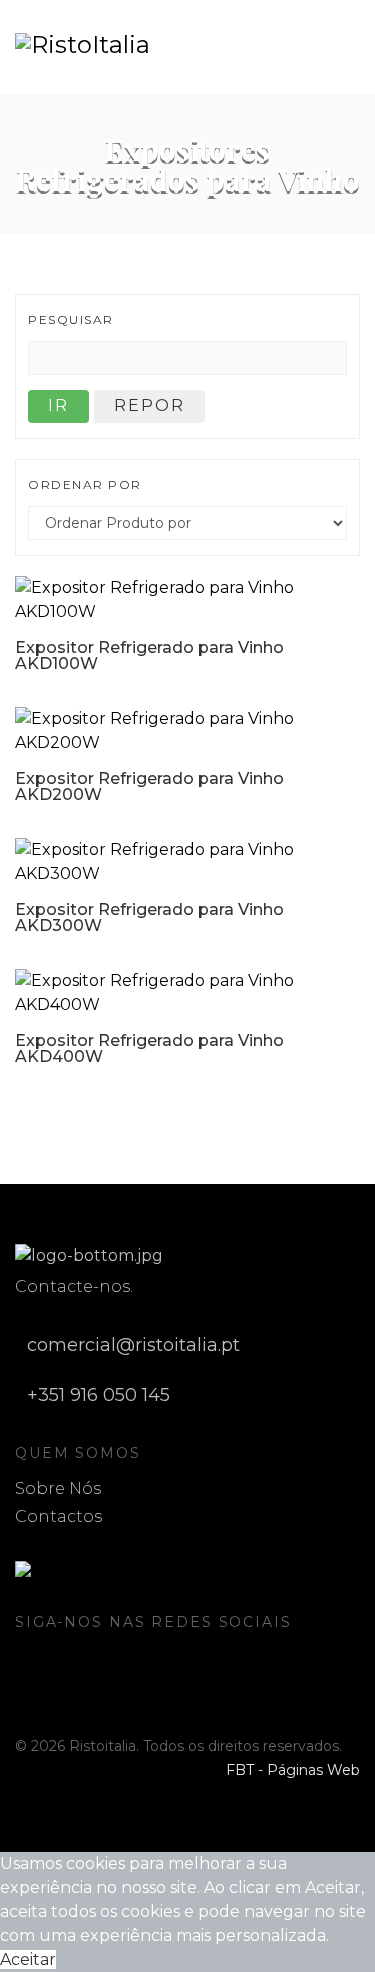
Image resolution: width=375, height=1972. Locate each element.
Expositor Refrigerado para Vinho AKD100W (149, 655)
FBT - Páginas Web (293, 1770)
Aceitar (28, 1959)
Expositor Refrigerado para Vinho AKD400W (149, 1048)
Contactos (58, 1516)
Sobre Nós (58, 1488)
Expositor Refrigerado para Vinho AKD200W (149, 786)
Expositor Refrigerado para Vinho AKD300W (149, 917)
